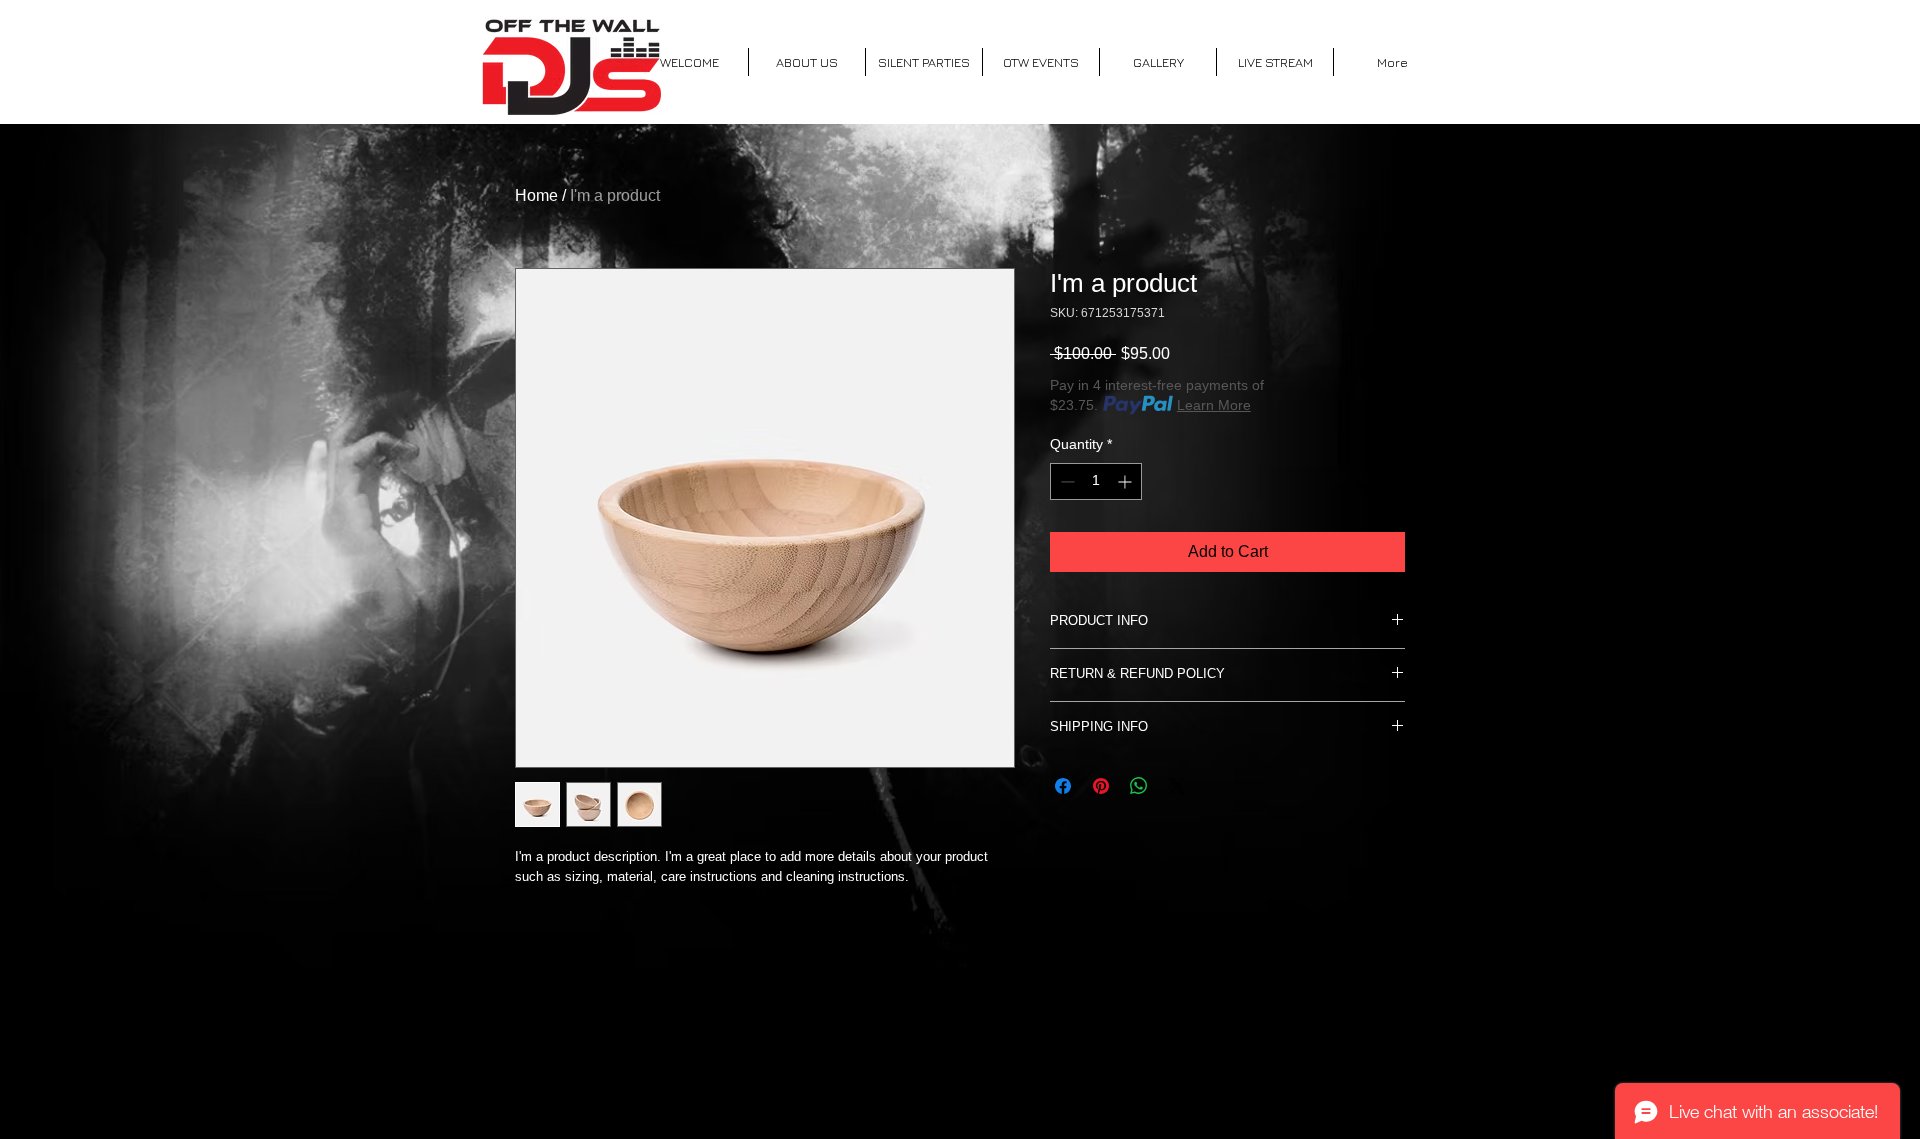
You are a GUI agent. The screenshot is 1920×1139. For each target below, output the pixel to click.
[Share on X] (1177, 786)
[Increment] (1126, 481)
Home (536, 195)
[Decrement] (1065, 481)
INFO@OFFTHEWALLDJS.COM (955, 1072)
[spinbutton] (1096, 481)
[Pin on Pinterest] (1101, 786)
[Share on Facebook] (1063, 786)
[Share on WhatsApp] (1139, 786)
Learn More (1214, 405)
